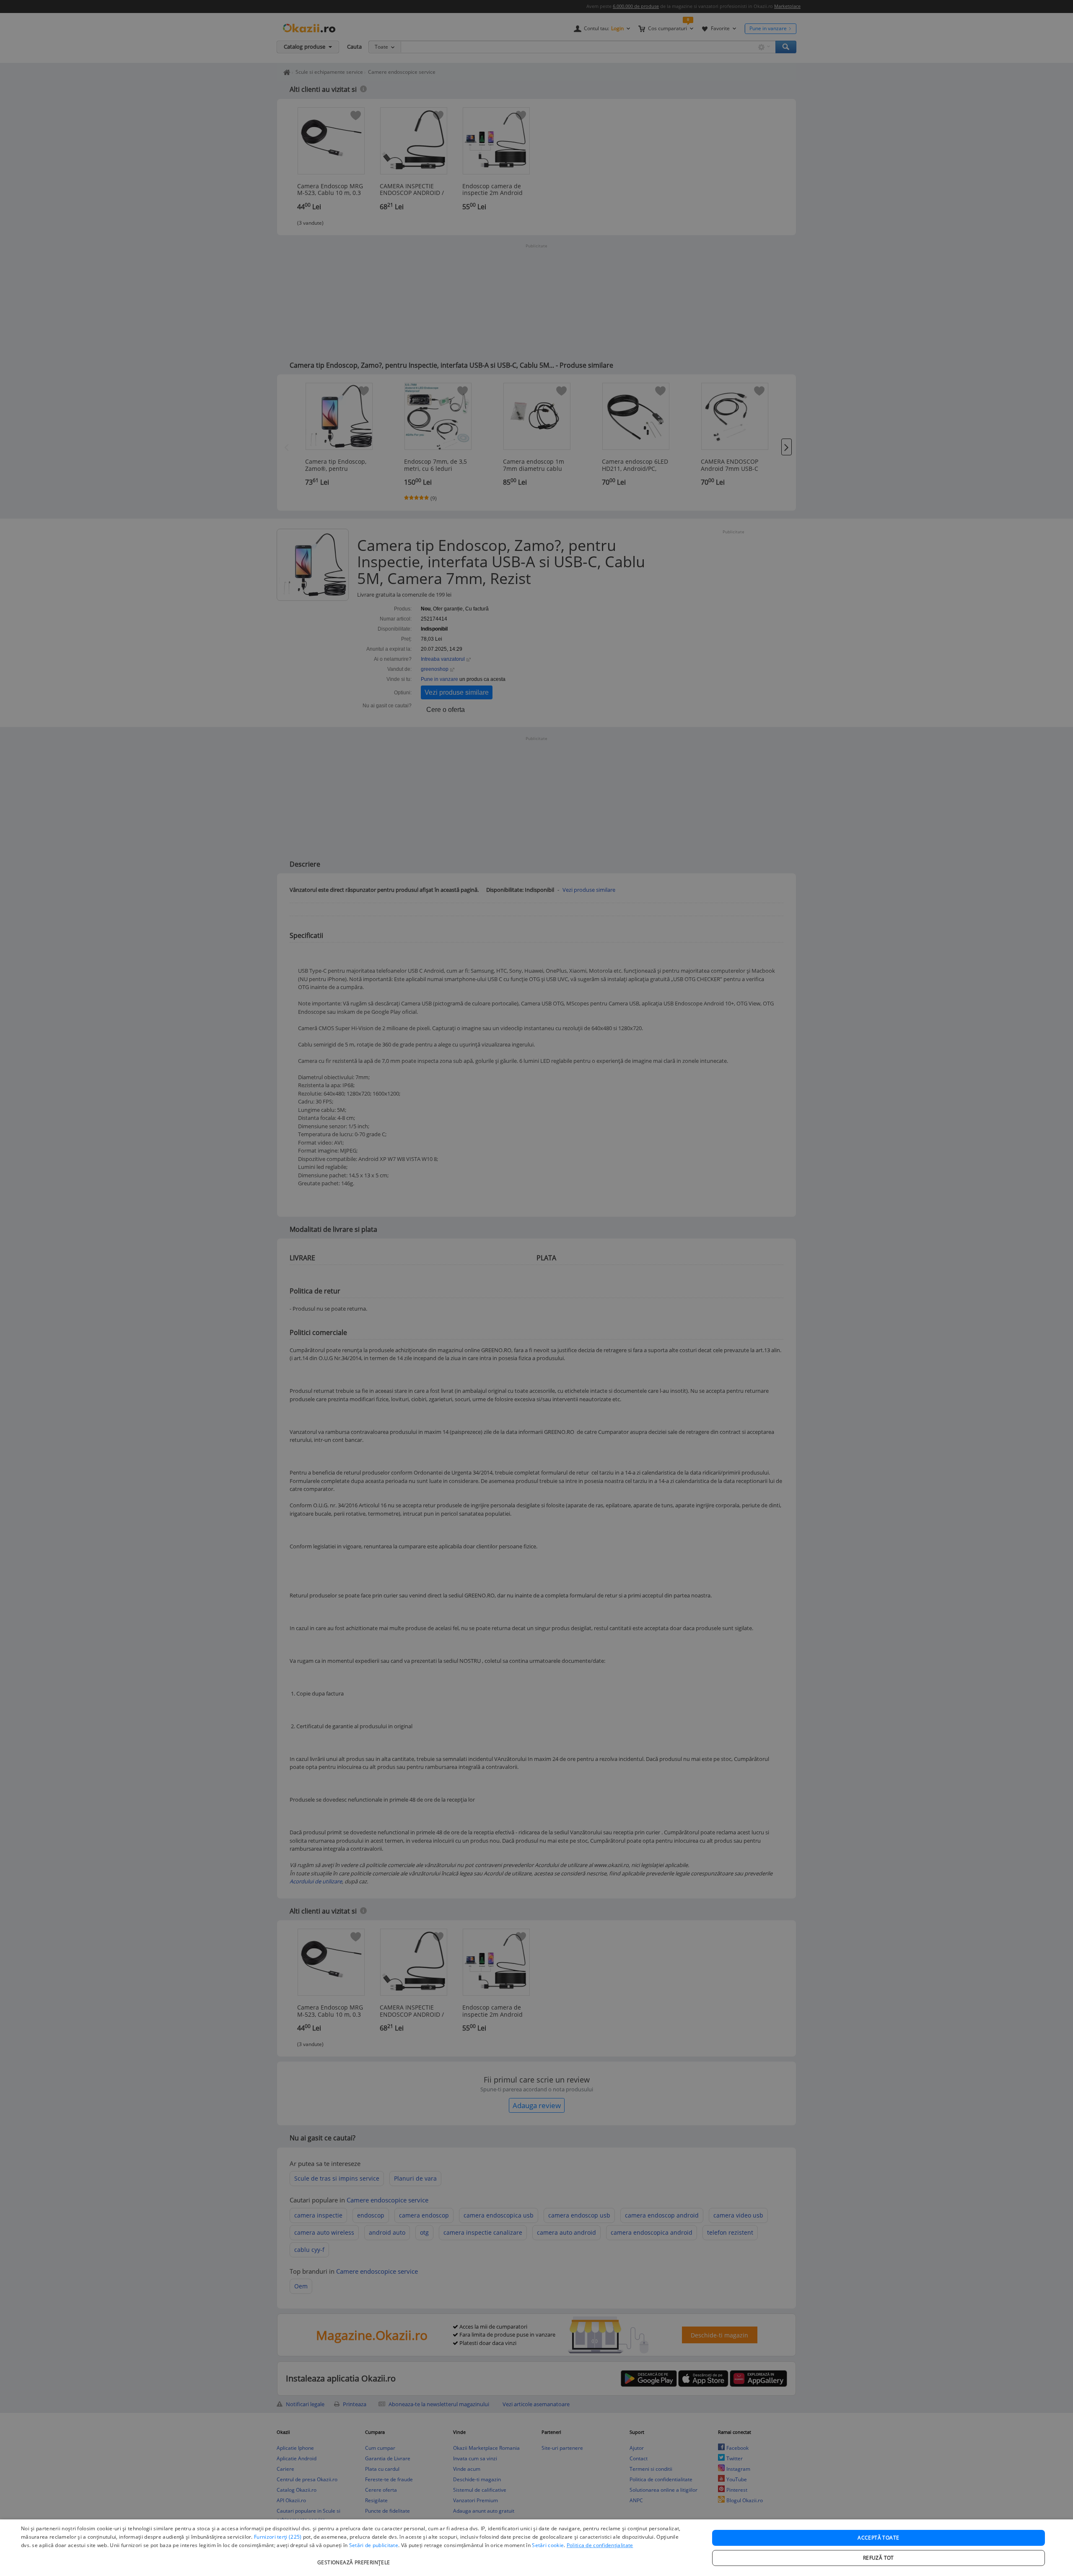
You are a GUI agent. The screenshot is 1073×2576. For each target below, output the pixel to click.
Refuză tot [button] (879, 2558)
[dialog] (536, 2548)
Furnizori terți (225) (278, 2537)
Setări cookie (548, 2545)
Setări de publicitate (374, 2545)
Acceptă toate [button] (878, 2538)
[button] (355, 2558)
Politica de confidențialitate (600, 2545)
